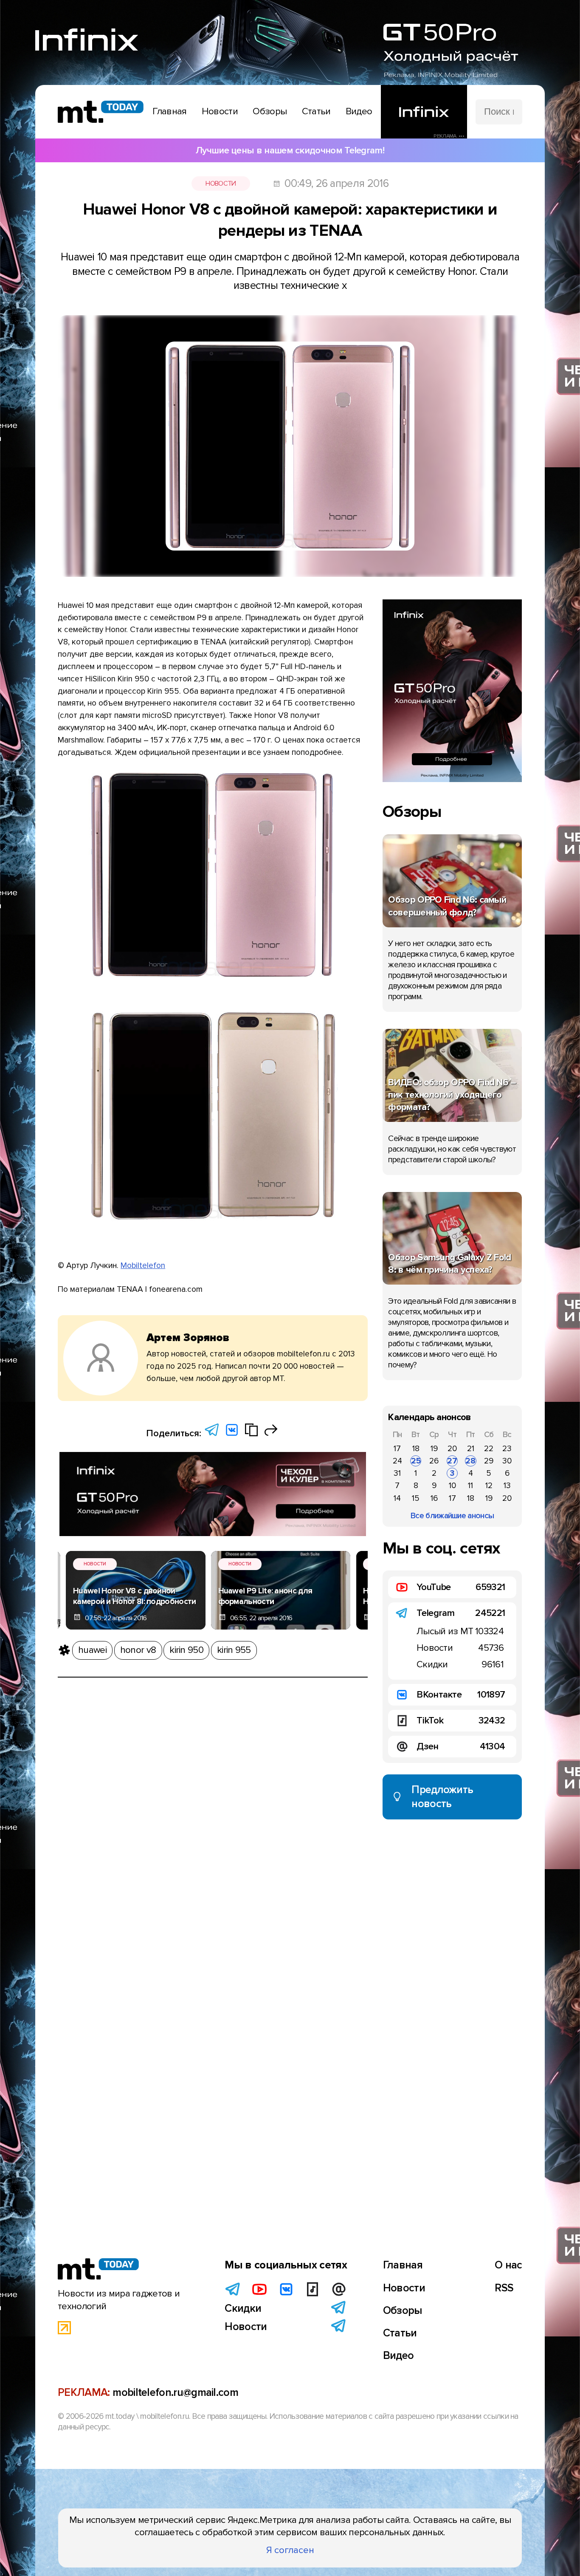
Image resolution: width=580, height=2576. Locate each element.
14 (397, 1498)
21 (471, 1449)
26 (434, 1461)
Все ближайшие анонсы (452, 1516)
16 (434, 1498)
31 (397, 1473)
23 (507, 1449)
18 (416, 1449)
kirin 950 (186, 1650)
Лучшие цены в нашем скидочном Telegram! (290, 150)
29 (489, 1461)
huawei (92, 1650)
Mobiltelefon (143, 1265)
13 (507, 1486)
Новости (221, 184)
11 (470, 1486)
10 (452, 1486)
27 (452, 1461)
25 (416, 1461)
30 (507, 1461)
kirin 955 (234, 1650)
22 (489, 1449)
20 (452, 1449)
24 (397, 1461)
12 (489, 1486)
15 (416, 1498)
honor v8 (138, 1650)
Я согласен (290, 2550)
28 (470, 1461)
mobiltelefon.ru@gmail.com (175, 2392)
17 (397, 1449)
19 (434, 1449)
